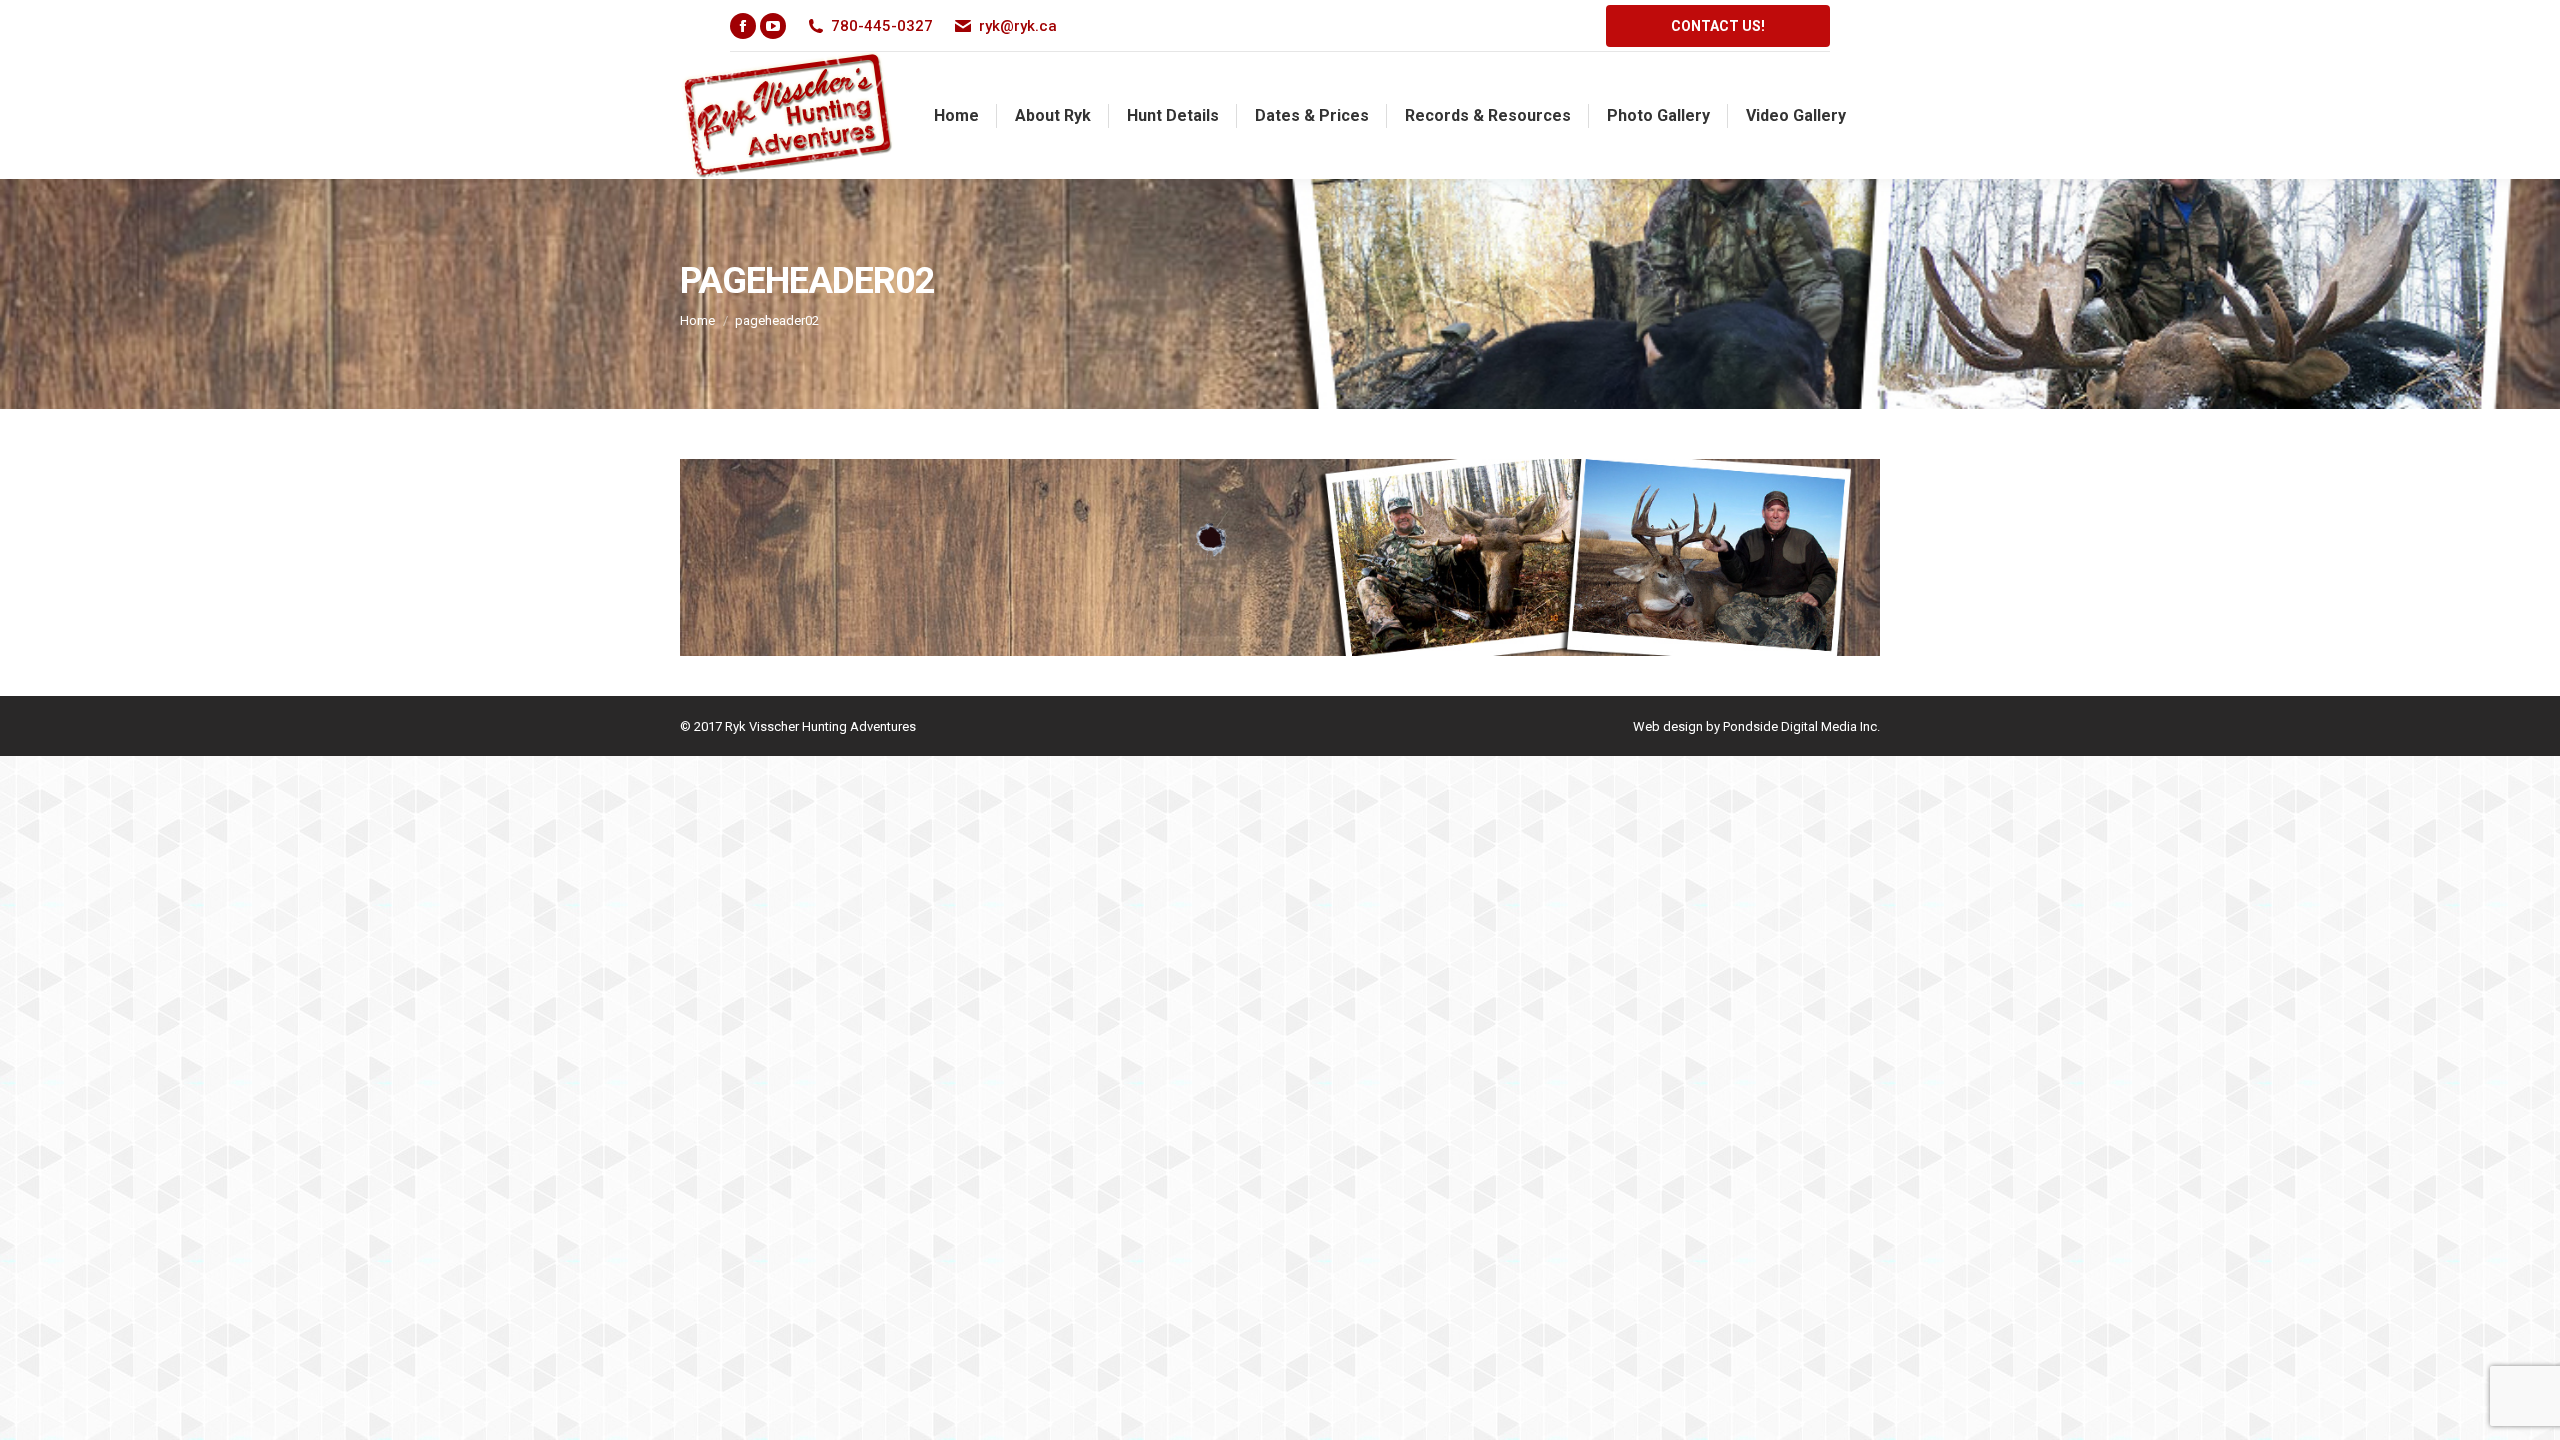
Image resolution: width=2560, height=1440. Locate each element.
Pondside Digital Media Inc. (1801, 726)
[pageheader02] (1280, 557)
